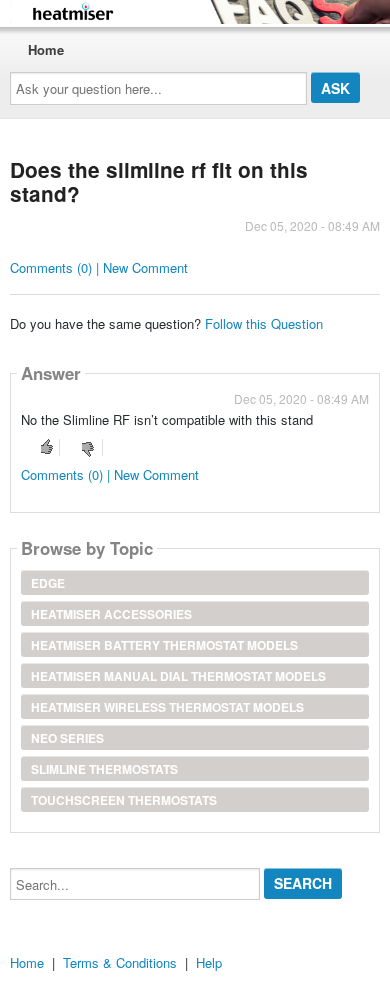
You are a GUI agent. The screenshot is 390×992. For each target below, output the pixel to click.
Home (46, 49)
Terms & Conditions (120, 962)
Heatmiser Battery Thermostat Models (164, 645)
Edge (48, 583)
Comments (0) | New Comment (99, 267)
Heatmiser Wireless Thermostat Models (167, 707)
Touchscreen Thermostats (124, 800)
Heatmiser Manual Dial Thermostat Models (178, 676)
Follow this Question (264, 323)
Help (209, 962)
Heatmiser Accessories (111, 614)
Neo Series (67, 738)
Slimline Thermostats (104, 769)
